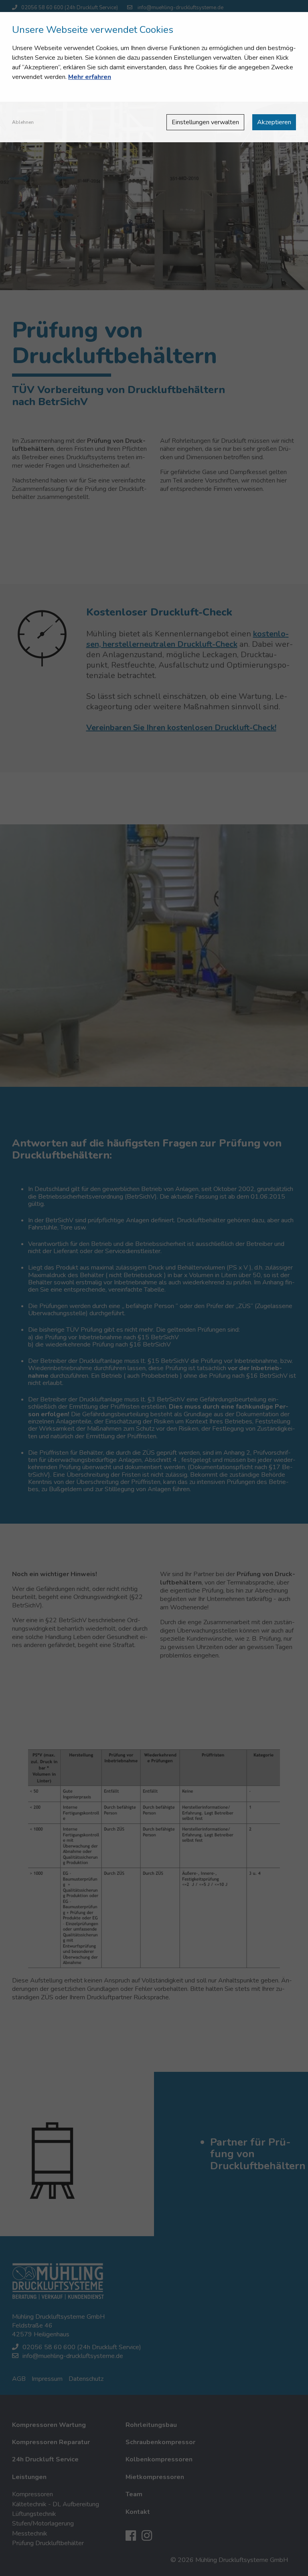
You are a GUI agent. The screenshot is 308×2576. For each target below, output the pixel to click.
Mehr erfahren (90, 77)
